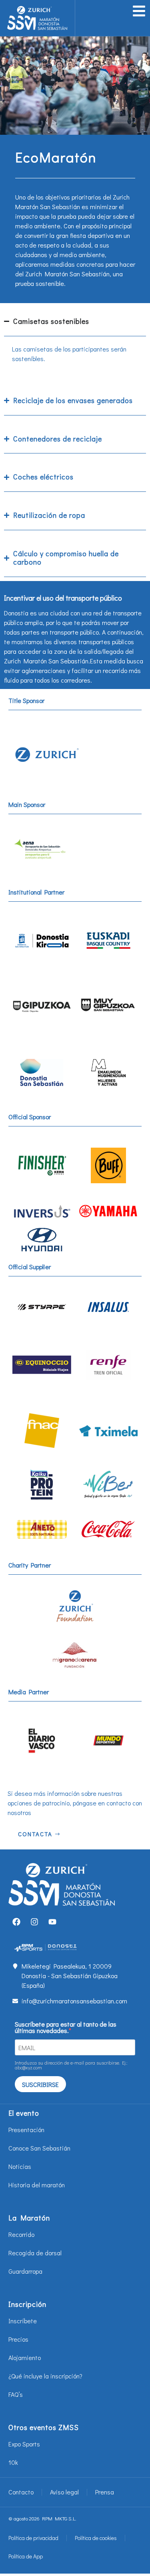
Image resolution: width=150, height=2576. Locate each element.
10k (13, 2462)
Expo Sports (24, 2444)
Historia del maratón (37, 2185)
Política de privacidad (33, 2538)
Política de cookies (96, 2538)
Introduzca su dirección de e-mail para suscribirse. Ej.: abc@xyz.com (71, 2065)
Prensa (105, 2492)
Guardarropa (25, 2271)
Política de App (26, 2556)
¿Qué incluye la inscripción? (45, 2376)
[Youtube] (52, 1922)
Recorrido (21, 2234)
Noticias (20, 2166)
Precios (18, 2339)
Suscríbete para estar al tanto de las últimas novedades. (66, 2027)
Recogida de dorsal (35, 2253)
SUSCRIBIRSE (40, 2084)
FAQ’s (16, 2394)
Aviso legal (64, 2492)
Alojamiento (25, 2357)
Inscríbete (23, 2321)
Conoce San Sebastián (39, 2148)
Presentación (26, 2130)
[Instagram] (34, 1922)
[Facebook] (16, 1922)
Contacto (21, 2492)
